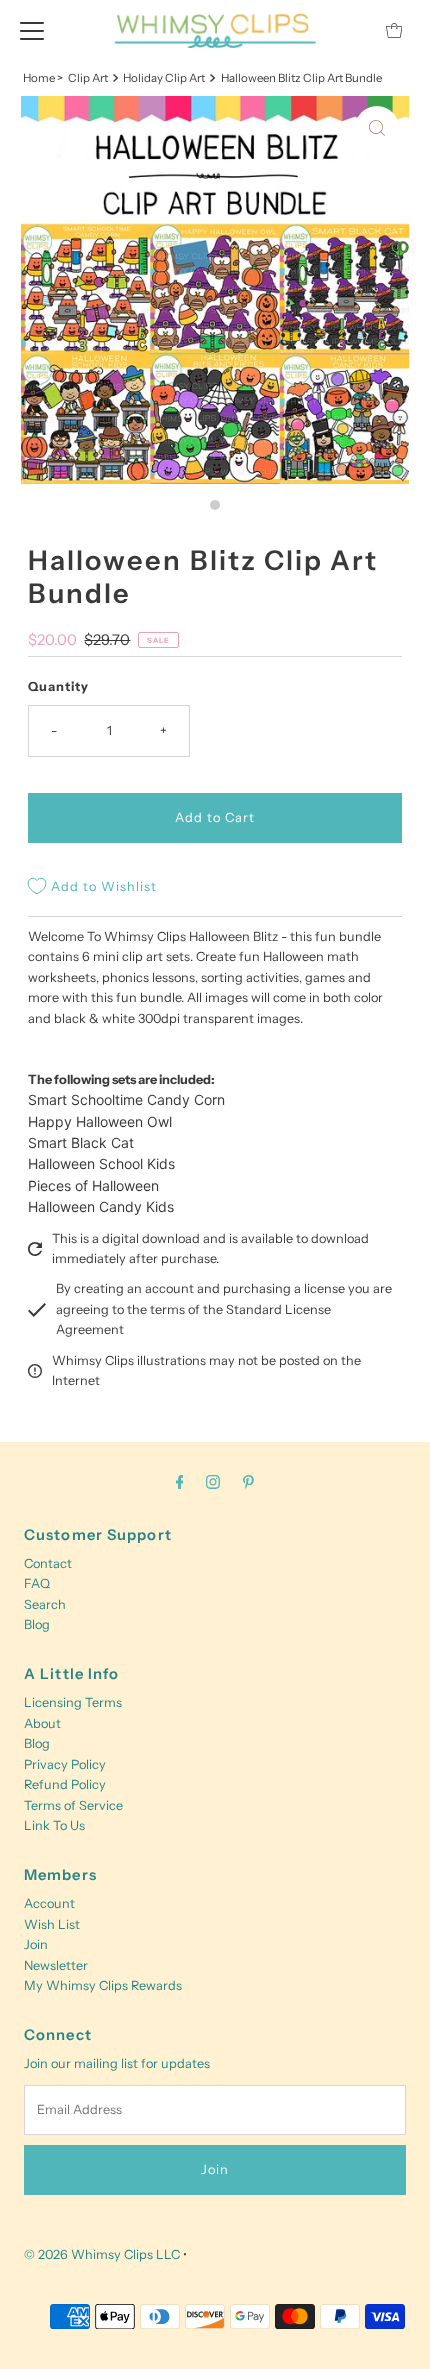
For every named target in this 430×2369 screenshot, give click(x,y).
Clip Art (88, 78)
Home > (43, 78)
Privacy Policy (65, 1764)
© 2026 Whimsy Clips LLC (102, 2254)
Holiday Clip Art (164, 78)
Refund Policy (65, 1784)
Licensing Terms (73, 1702)
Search (45, 1604)
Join (36, 1944)
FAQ (37, 1583)
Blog (37, 1624)
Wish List (52, 1924)
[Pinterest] (248, 1482)
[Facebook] (180, 1482)
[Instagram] (213, 1482)
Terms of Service (73, 1805)
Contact (48, 1563)
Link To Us (54, 1825)
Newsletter (56, 1965)
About (42, 1723)
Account (49, 1903)
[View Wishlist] (349, 30)
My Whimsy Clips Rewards (103, 1985)
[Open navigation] (32, 30)
